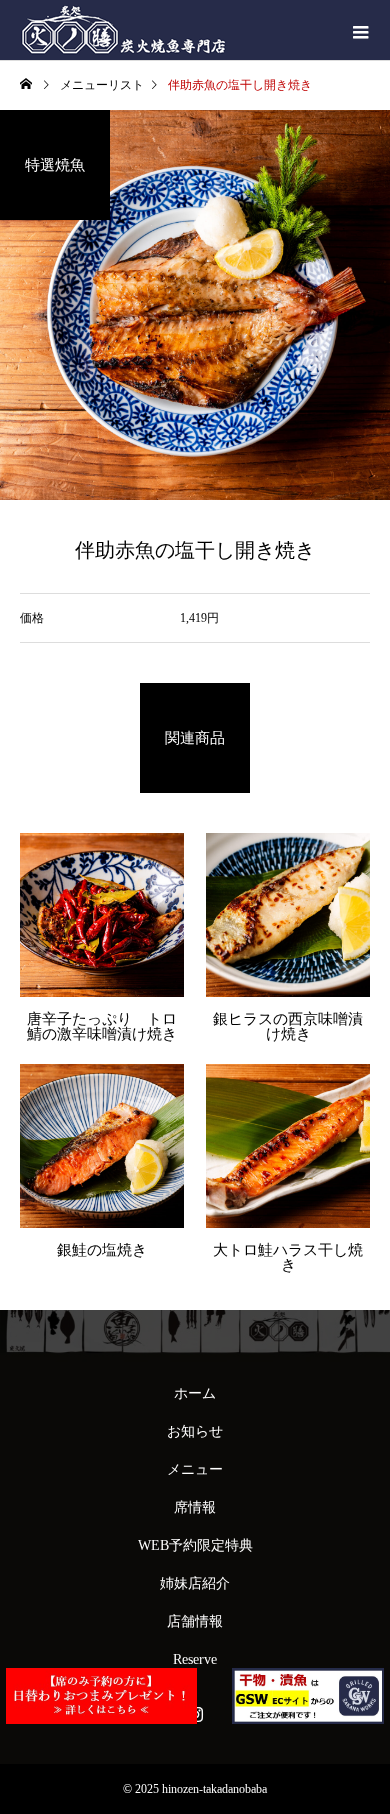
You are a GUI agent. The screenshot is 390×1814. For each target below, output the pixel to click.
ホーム (195, 1393)
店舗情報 (195, 1621)
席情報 (195, 1507)
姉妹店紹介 (195, 1583)
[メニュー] (360, 30)
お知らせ (195, 1431)
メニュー (195, 1469)
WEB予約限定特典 (195, 1545)
